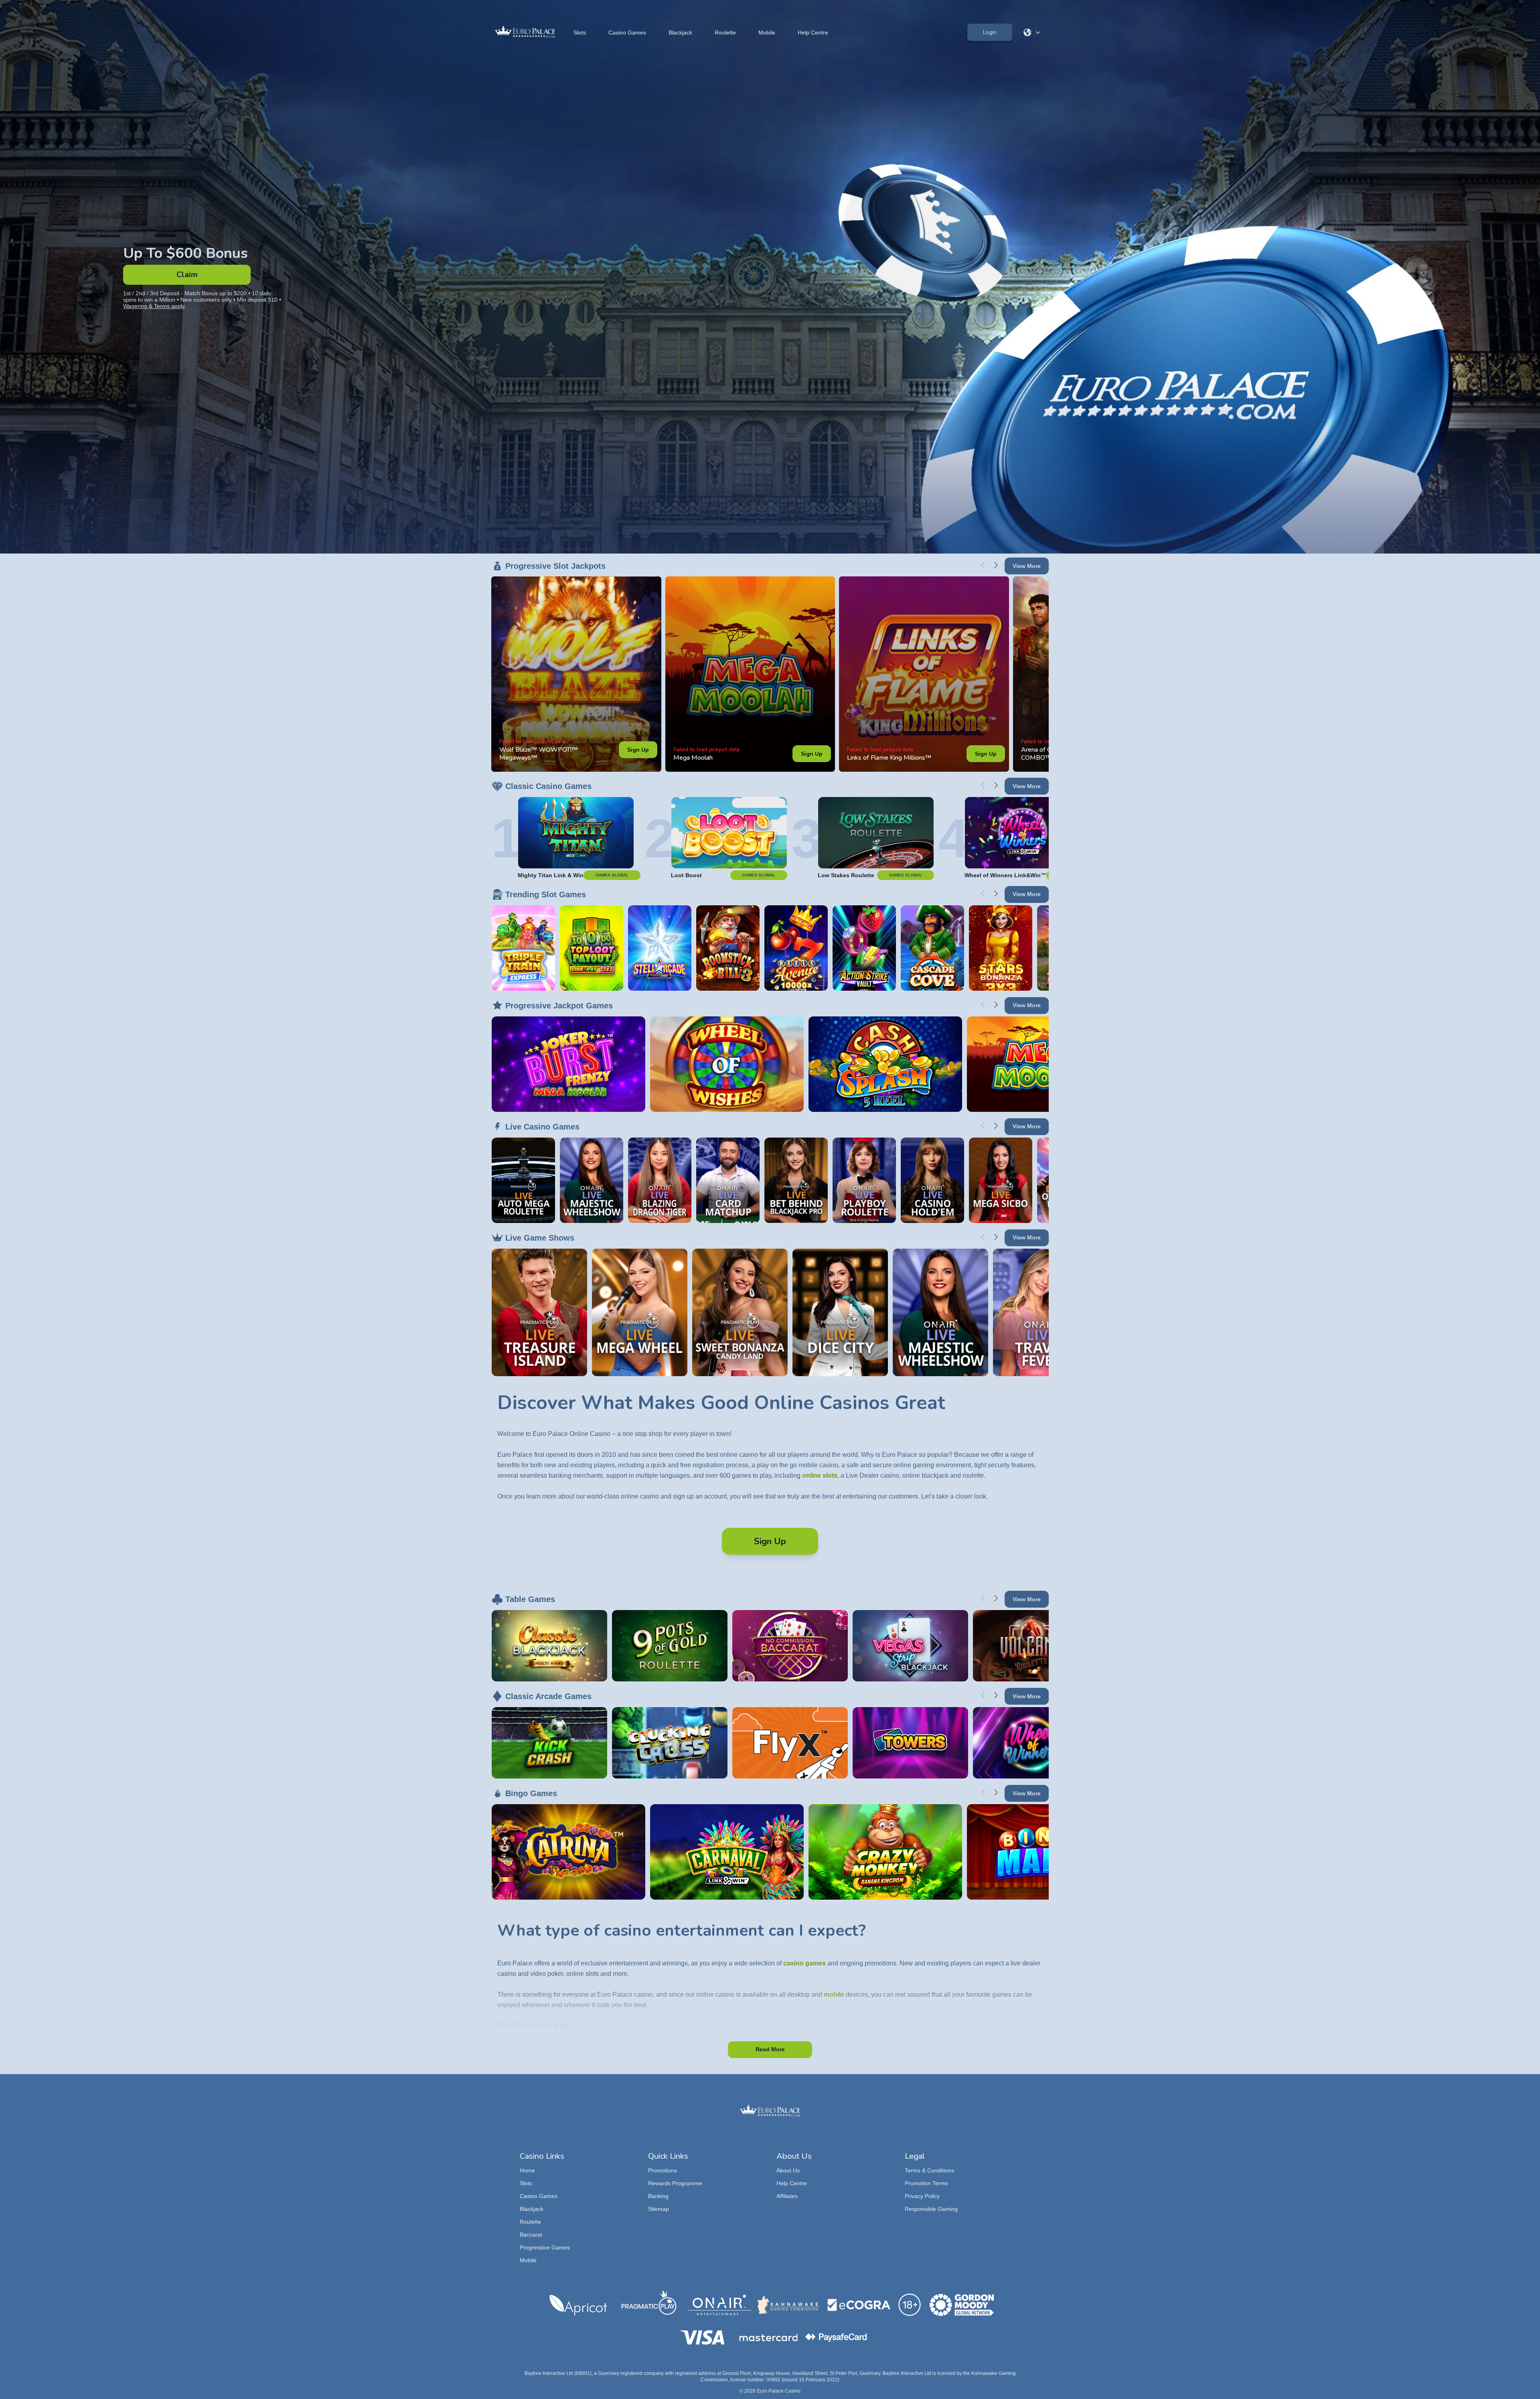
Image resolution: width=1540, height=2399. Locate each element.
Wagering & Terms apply (154, 306)
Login (990, 32)
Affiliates (787, 2196)
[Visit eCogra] (859, 2305)
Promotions (663, 2170)
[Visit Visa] (702, 2337)
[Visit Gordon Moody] (962, 2305)
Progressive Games (545, 2247)
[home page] (525, 32)
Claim (187, 275)
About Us (788, 2170)
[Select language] (1032, 32)
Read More (770, 2049)
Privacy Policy (922, 2196)
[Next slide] (996, 565)
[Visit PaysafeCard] (836, 2338)
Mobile (767, 32)
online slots (820, 1475)
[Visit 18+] (910, 2305)
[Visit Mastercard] (768, 2338)
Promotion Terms (926, 2183)
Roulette (725, 32)
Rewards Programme (675, 2183)
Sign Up (638, 750)
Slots (580, 32)
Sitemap (659, 2209)
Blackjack (680, 32)
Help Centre (813, 32)
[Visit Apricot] (578, 2305)
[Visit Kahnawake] (789, 2305)
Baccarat (531, 2235)
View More (1027, 566)
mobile (834, 1994)
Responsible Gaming (931, 2209)
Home (527, 2170)
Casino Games (627, 32)
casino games (804, 1963)
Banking (658, 2196)
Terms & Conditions (929, 2170)
